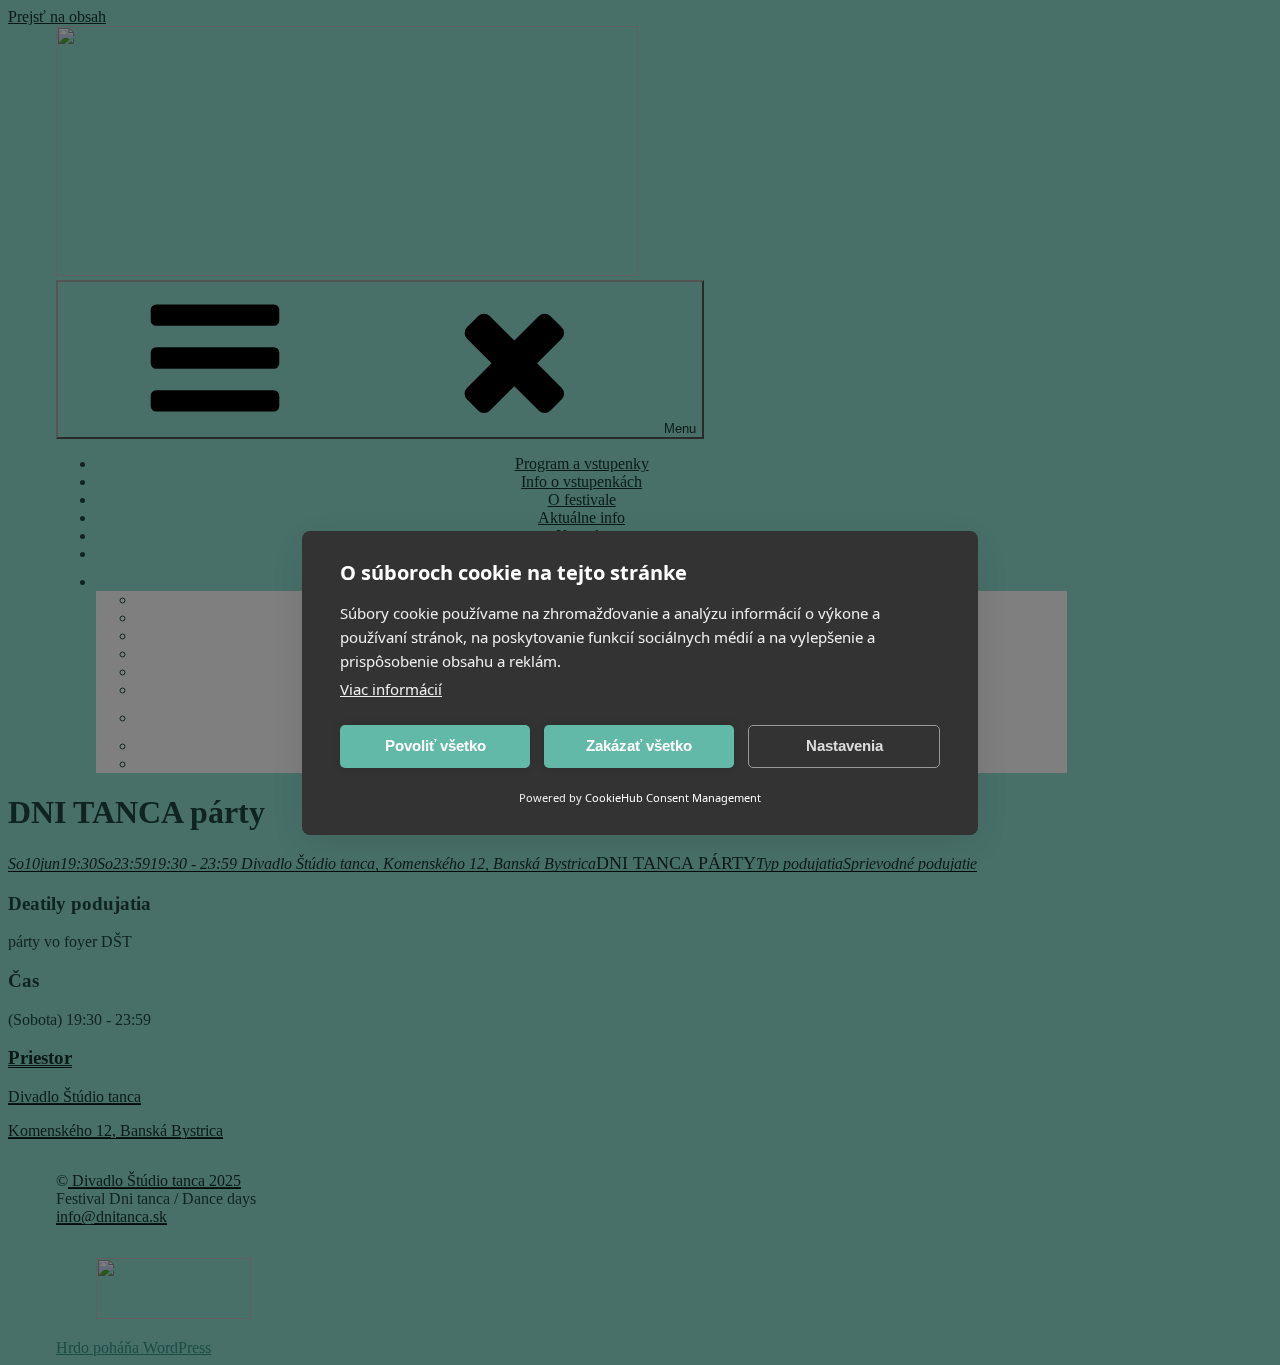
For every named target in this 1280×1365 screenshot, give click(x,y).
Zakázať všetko (639, 745)
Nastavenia (844, 745)
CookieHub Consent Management (673, 797)
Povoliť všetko (435, 745)
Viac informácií (391, 689)
